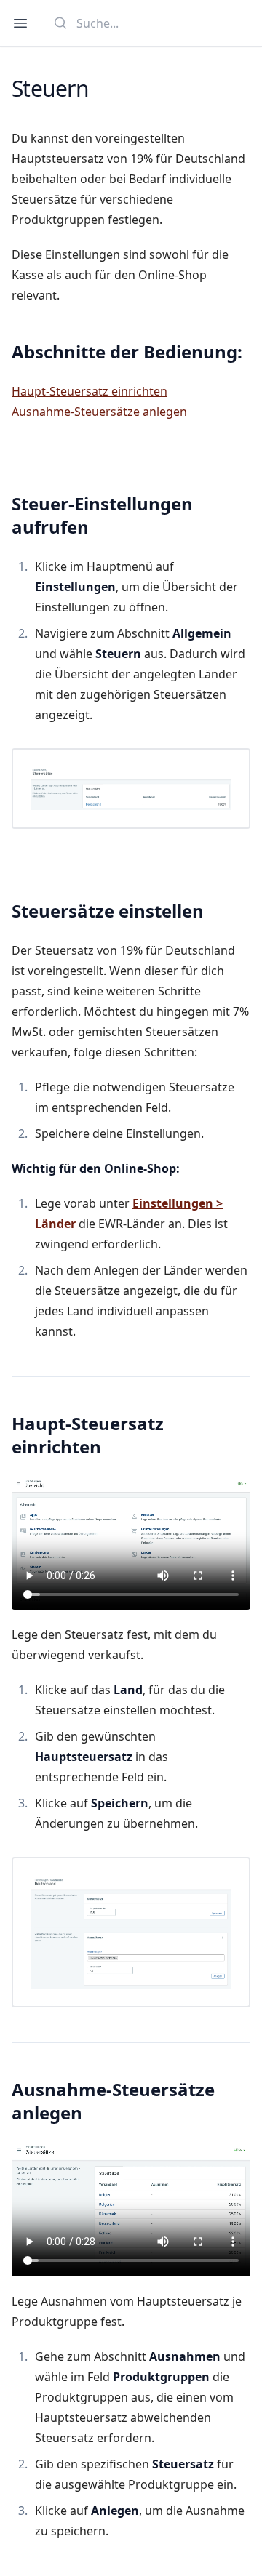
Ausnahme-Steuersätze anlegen (99, 412)
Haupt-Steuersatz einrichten (90, 391)
